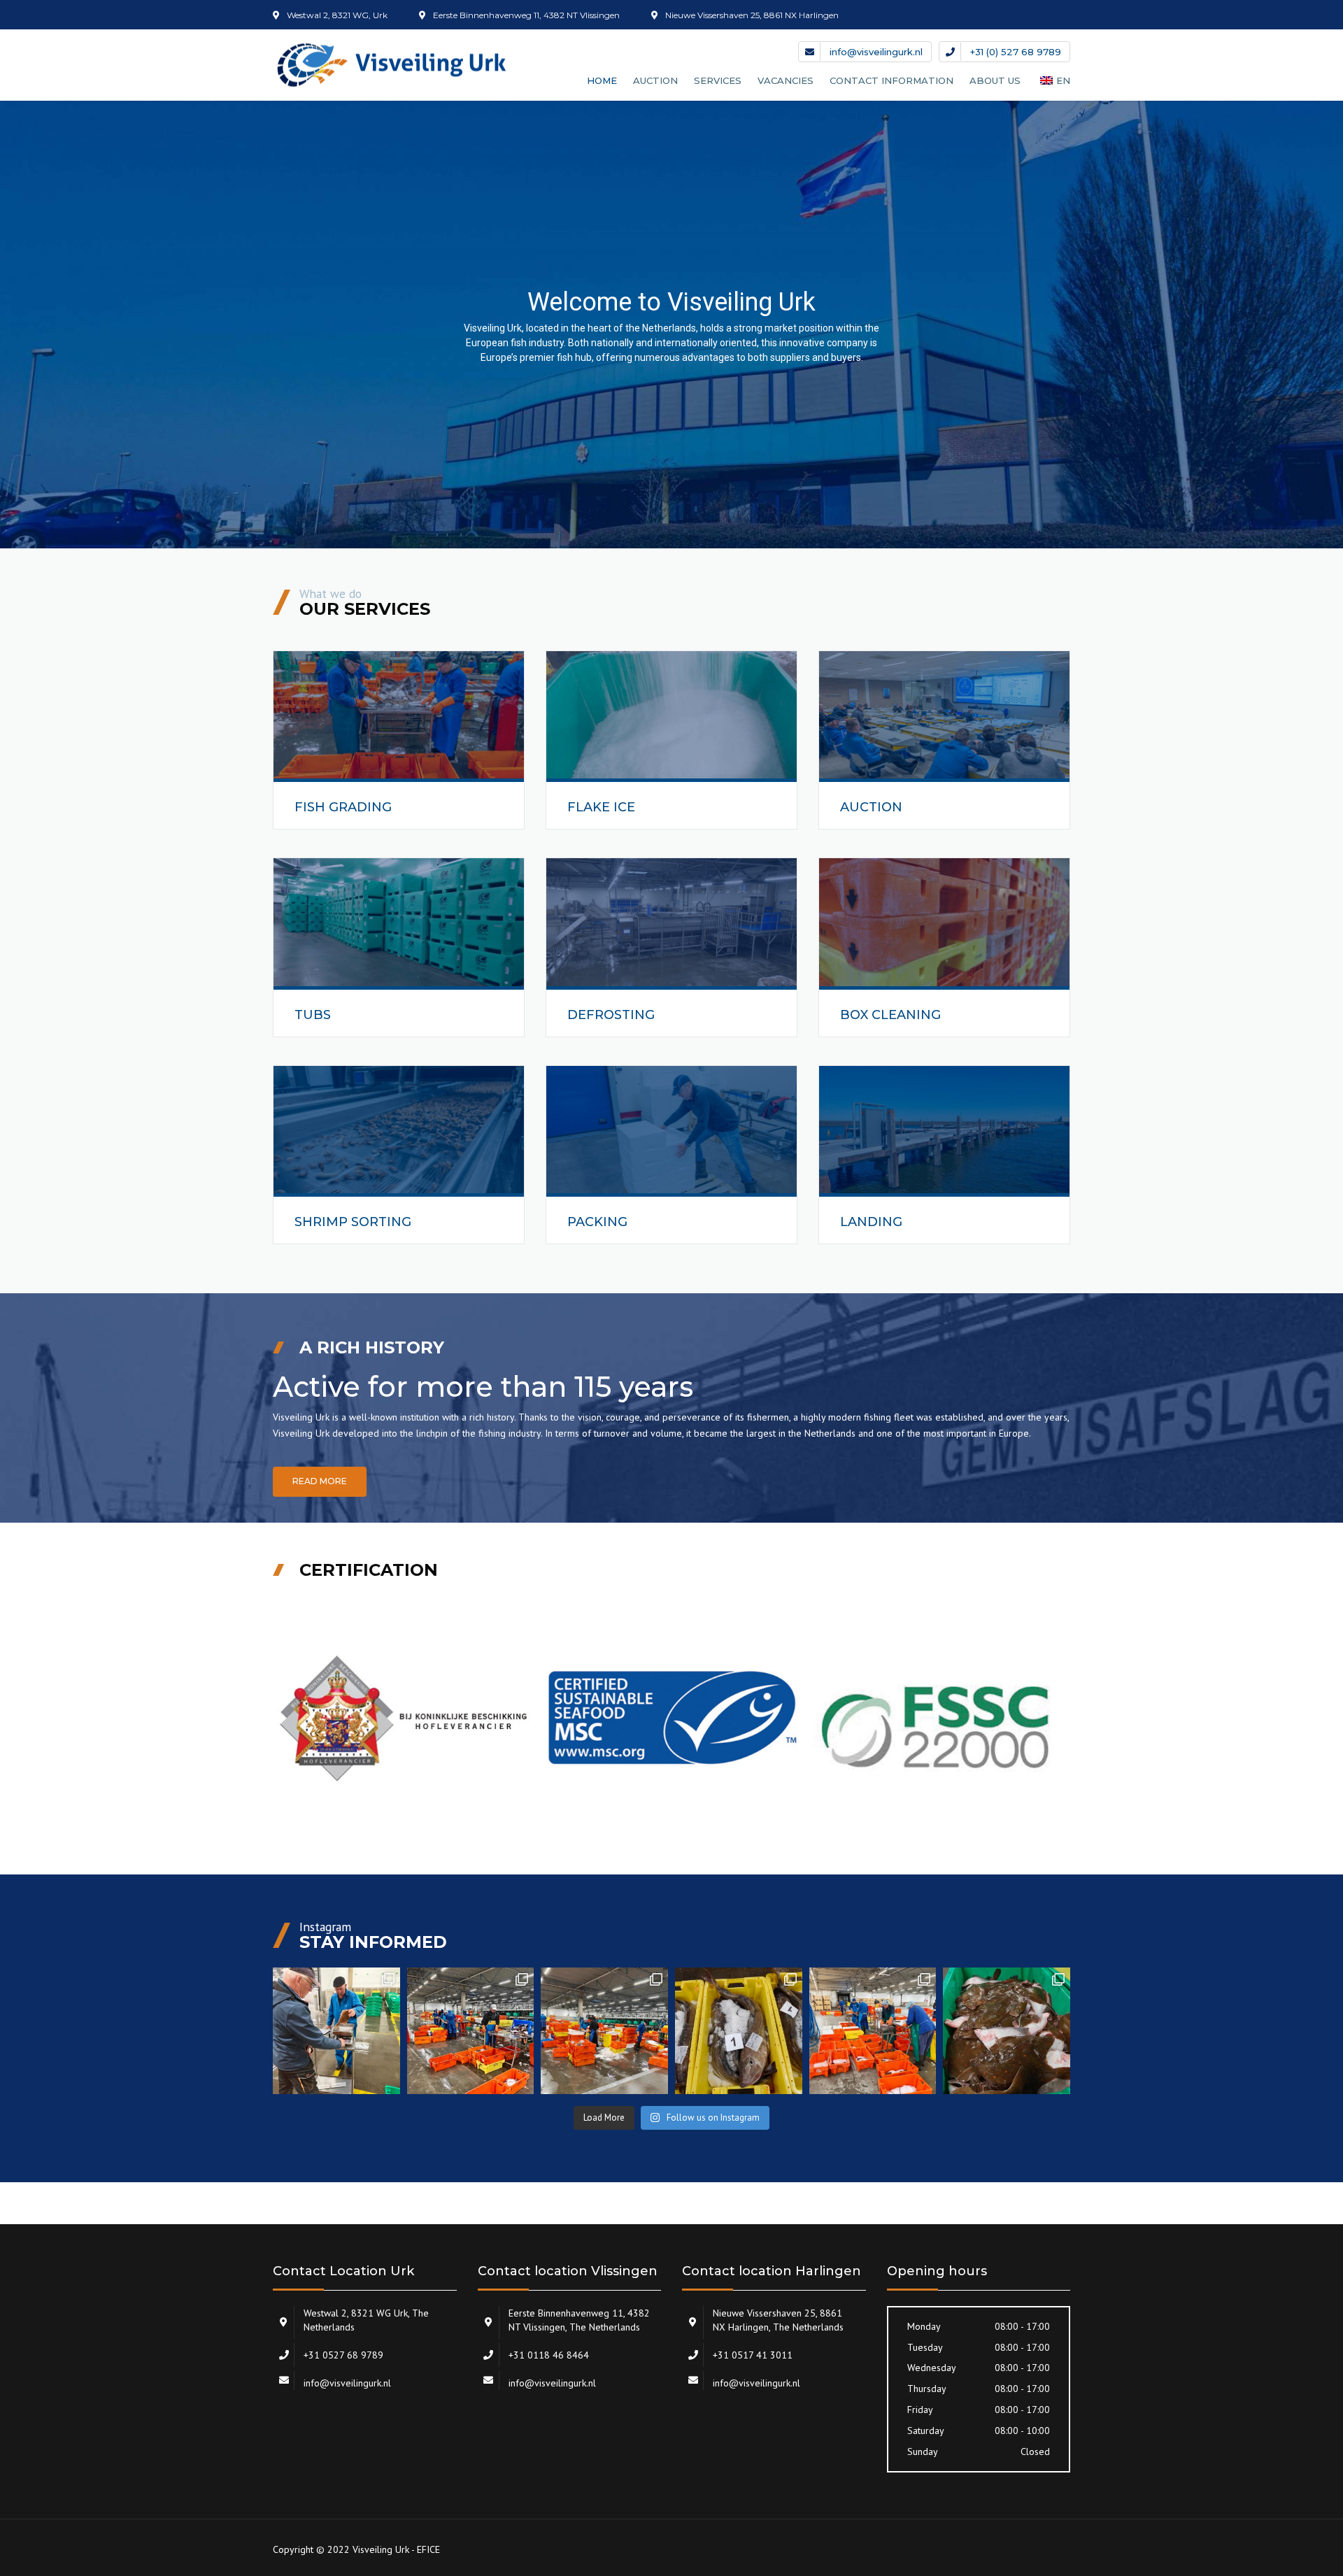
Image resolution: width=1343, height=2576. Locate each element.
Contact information (891, 80)
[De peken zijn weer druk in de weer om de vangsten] (604, 2031)
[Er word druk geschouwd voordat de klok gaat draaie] (336, 2031)
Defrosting (611, 1015)
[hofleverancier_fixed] (405, 1719)
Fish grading (343, 807)
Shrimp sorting (353, 1222)
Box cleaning (890, 1015)
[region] (671, 325)
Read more (320, 1481)
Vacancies (786, 80)
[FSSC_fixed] (938, 1719)
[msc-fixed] (672, 1719)
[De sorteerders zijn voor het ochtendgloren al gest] (471, 2031)
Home (602, 80)
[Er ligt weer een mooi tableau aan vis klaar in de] (1007, 2031)
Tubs (313, 1015)
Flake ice (601, 807)
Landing (871, 1222)
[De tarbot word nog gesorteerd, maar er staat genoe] (873, 2031)
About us (995, 80)
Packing (597, 1222)
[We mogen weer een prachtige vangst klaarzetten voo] (739, 2031)
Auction (871, 807)
